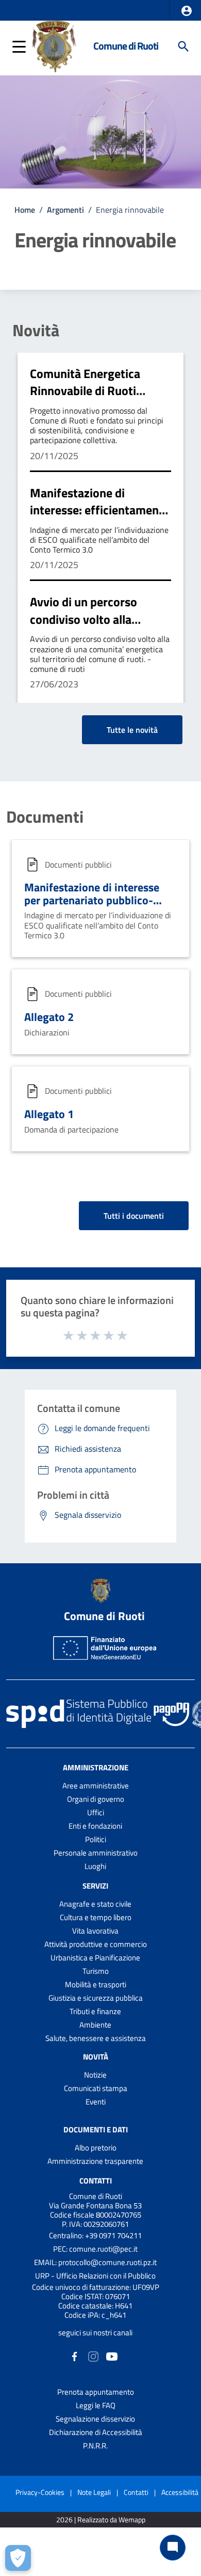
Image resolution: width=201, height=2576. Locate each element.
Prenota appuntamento (96, 2392)
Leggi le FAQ (96, 2405)
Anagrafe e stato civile (95, 1904)
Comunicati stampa (96, 2088)
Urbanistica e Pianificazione (95, 1958)
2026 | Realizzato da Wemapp (101, 2520)
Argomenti (65, 210)
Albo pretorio (96, 2148)
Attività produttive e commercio (96, 1944)
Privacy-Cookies (40, 2492)
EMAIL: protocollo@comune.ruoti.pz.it (95, 2262)
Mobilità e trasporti (96, 1984)
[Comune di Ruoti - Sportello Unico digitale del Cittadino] (54, 45)
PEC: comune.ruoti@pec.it (95, 2249)
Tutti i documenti (134, 1216)
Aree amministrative (96, 1786)
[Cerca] (183, 46)
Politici (96, 1839)
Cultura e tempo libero (96, 1917)
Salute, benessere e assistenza (96, 2038)
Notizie (95, 2075)
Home (25, 210)
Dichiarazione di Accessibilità (96, 2432)
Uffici (96, 1812)
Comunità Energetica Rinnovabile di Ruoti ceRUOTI (85, 391)
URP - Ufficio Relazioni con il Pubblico (95, 2276)
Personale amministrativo (96, 1853)
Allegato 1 (49, 1114)
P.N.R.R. (95, 2446)
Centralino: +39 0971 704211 (95, 2235)
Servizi (95, 1886)
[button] (187, 11)
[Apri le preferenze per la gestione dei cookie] (18, 2558)
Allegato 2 (49, 1017)
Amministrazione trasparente (95, 2161)
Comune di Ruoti (126, 46)
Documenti (45, 816)
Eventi (96, 2102)
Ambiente (95, 2025)
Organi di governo (96, 1799)
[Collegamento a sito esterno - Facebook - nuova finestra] (75, 2356)
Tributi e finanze (95, 2011)
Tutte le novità (132, 730)
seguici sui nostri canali (95, 2332)
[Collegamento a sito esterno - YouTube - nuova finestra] (112, 2356)
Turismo (96, 1971)
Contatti (96, 2180)
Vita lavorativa (95, 1931)
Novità (36, 330)
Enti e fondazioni (95, 1826)
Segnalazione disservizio (95, 2419)
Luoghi (95, 1866)
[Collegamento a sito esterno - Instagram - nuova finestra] (93, 2356)
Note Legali (94, 2492)
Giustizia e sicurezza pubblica (96, 1998)
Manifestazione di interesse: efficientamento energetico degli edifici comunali (100, 519)
